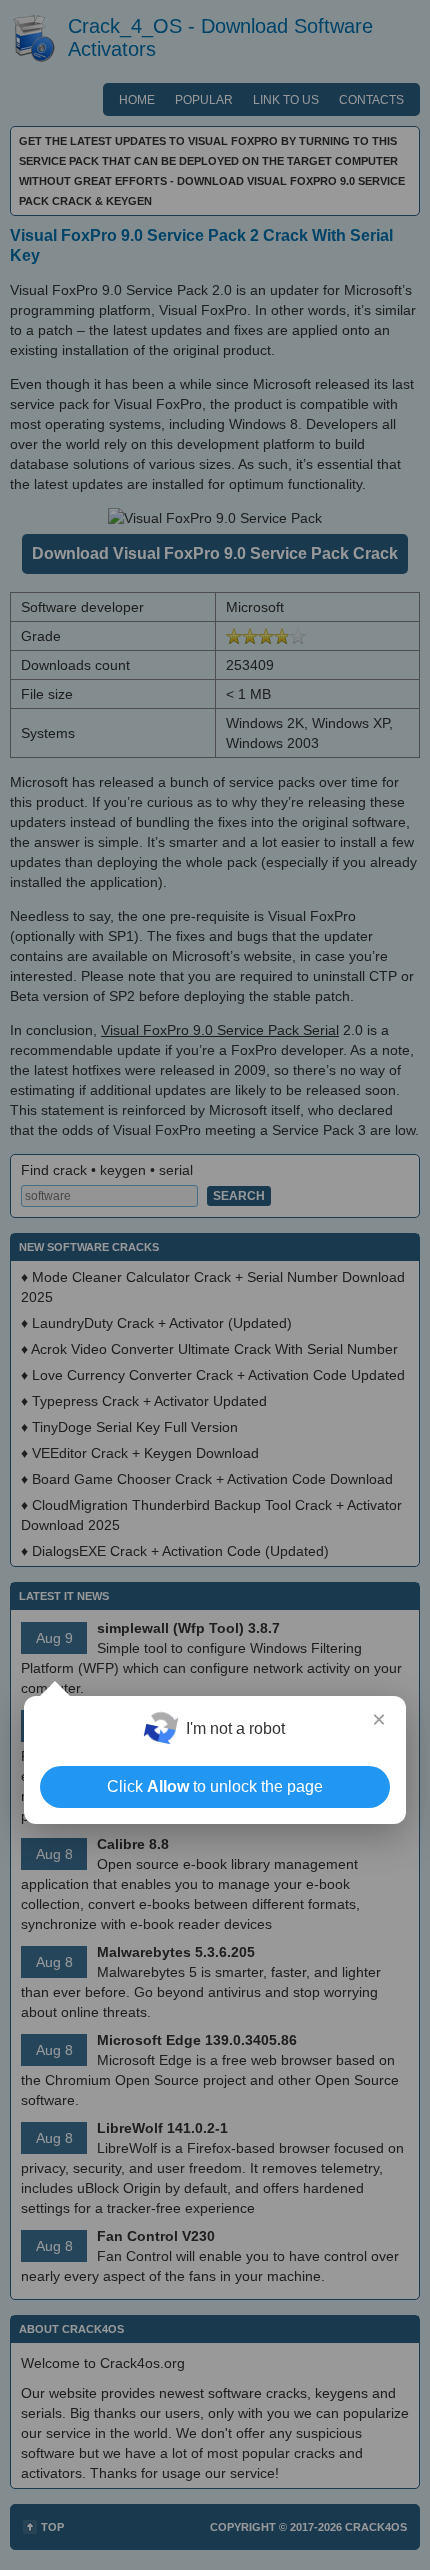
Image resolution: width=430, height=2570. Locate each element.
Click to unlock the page (215, 1786)
